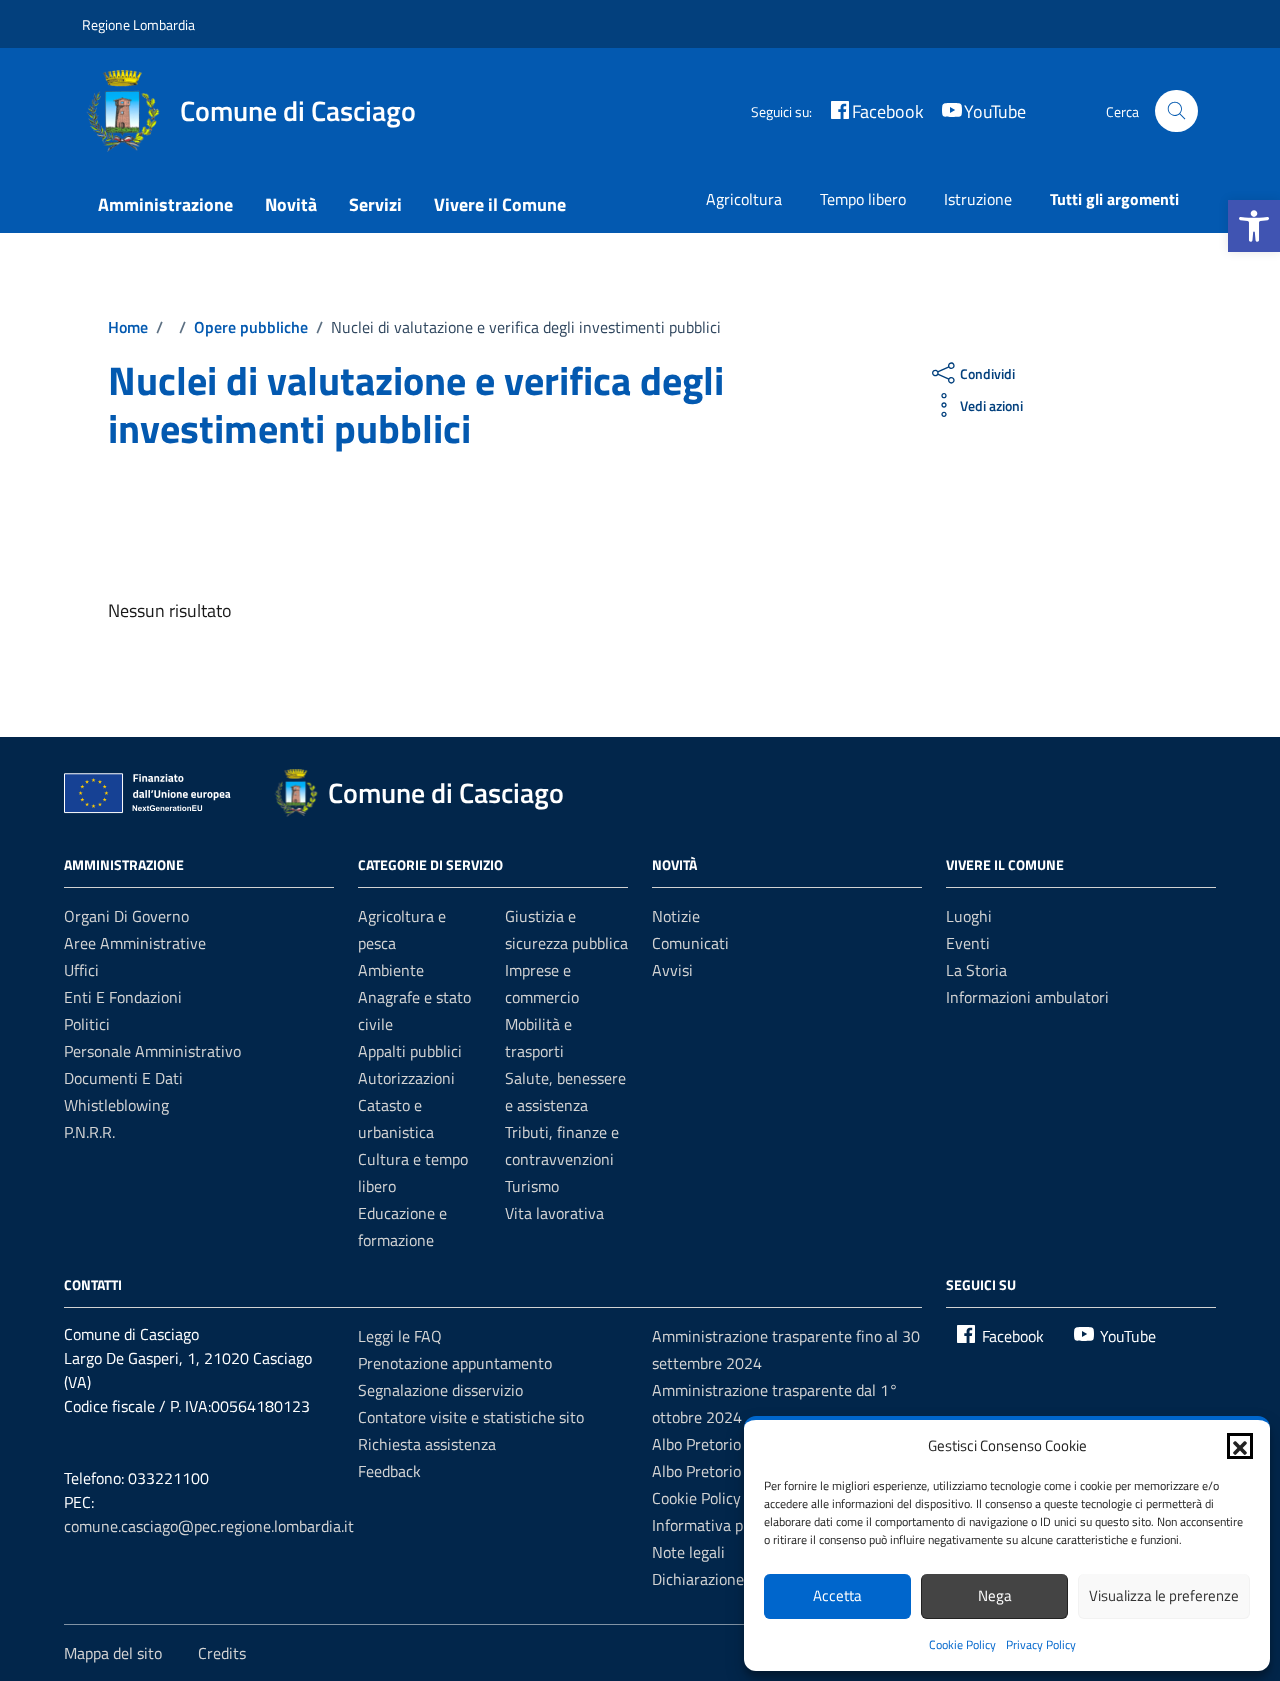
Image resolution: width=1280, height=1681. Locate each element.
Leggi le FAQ (400, 1336)
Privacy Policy (1041, 1644)
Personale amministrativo (152, 1051)
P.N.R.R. (89, 1132)
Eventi (968, 943)
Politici (87, 1024)
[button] (1254, 226)
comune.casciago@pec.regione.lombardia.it (209, 1526)
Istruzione (978, 199)
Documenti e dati (123, 1078)
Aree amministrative (135, 943)
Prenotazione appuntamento (455, 1363)
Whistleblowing (116, 1105)
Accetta (837, 1595)
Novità (291, 204)
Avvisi (672, 970)
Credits (222, 1653)
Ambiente (391, 970)
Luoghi (969, 916)
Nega (995, 1595)
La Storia (976, 970)
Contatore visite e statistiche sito (471, 1417)
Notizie (676, 916)
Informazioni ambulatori (1027, 997)
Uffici (81, 970)
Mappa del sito (113, 1653)
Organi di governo (126, 916)
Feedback (389, 1471)
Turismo (532, 1186)
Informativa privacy (718, 1525)
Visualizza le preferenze (1164, 1595)
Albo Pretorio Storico (722, 1471)
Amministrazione (165, 204)
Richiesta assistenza (427, 1444)
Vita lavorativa (554, 1213)
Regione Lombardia (138, 24)
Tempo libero (863, 199)
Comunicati (690, 943)
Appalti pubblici (410, 1051)
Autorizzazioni (406, 1078)
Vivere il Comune (500, 204)
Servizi (375, 204)
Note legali (688, 1552)
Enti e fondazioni (123, 997)
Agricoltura (744, 199)
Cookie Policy (962, 1644)
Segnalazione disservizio (440, 1390)
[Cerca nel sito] (1176, 111)
